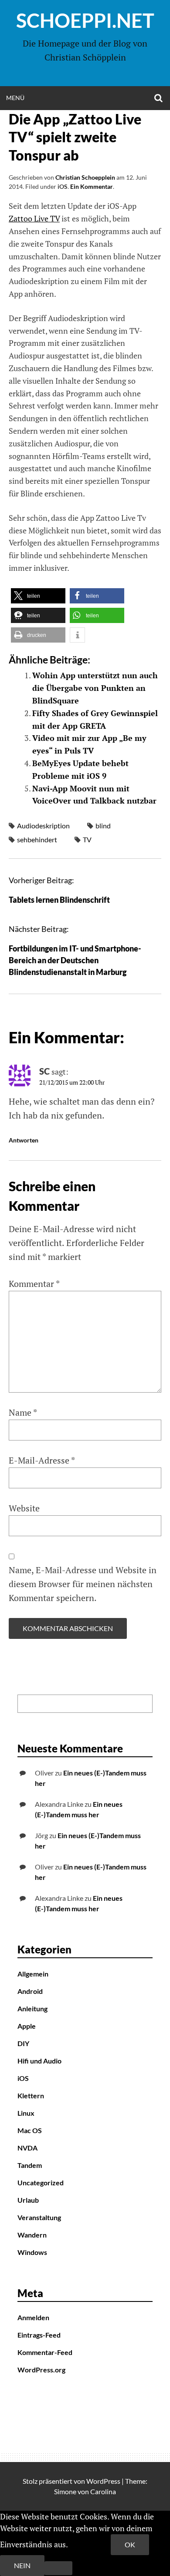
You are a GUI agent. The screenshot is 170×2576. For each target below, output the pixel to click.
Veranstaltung (39, 2217)
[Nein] (58, 2568)
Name (23, 1412)
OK (130, 2544)
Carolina (103, 2491)
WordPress (103, 2481)
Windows (32, 2252)
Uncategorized (41, 2182)
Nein (22, 2565)
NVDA (27, 2148)
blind (103, 826)
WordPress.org (41, 2370)
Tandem (30, 2165)
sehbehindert (37, 839)
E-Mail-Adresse (42, 1460)
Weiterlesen (90, 2544)
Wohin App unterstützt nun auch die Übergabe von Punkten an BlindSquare (95, 688)
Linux (26, 2113)
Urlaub (28, 2200)
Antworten (24, 1140)
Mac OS (30, 2130)
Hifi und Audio (39, 2061)
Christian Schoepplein (85, 177)
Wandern (32, 2235)
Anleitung (32, 2008)
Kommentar (34, 1284)
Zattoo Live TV (34, 218)
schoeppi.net (85, 20)
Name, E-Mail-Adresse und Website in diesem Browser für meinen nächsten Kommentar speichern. (83, 1584)
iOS (63, 186)
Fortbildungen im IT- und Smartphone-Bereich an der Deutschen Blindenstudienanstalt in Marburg (75, 960)
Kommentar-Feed (45, 2352)
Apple (27, 2026)
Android (30, 1991)
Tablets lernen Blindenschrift (59, 900)
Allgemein (33, 1974)
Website (24, 1508)
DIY (23, 2043)
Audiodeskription (43, 826)
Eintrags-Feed (39, 2335)
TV (87, 839)
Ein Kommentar (92, 186)
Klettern (31, 2095)
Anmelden (33, 2317)
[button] (38, 596)
